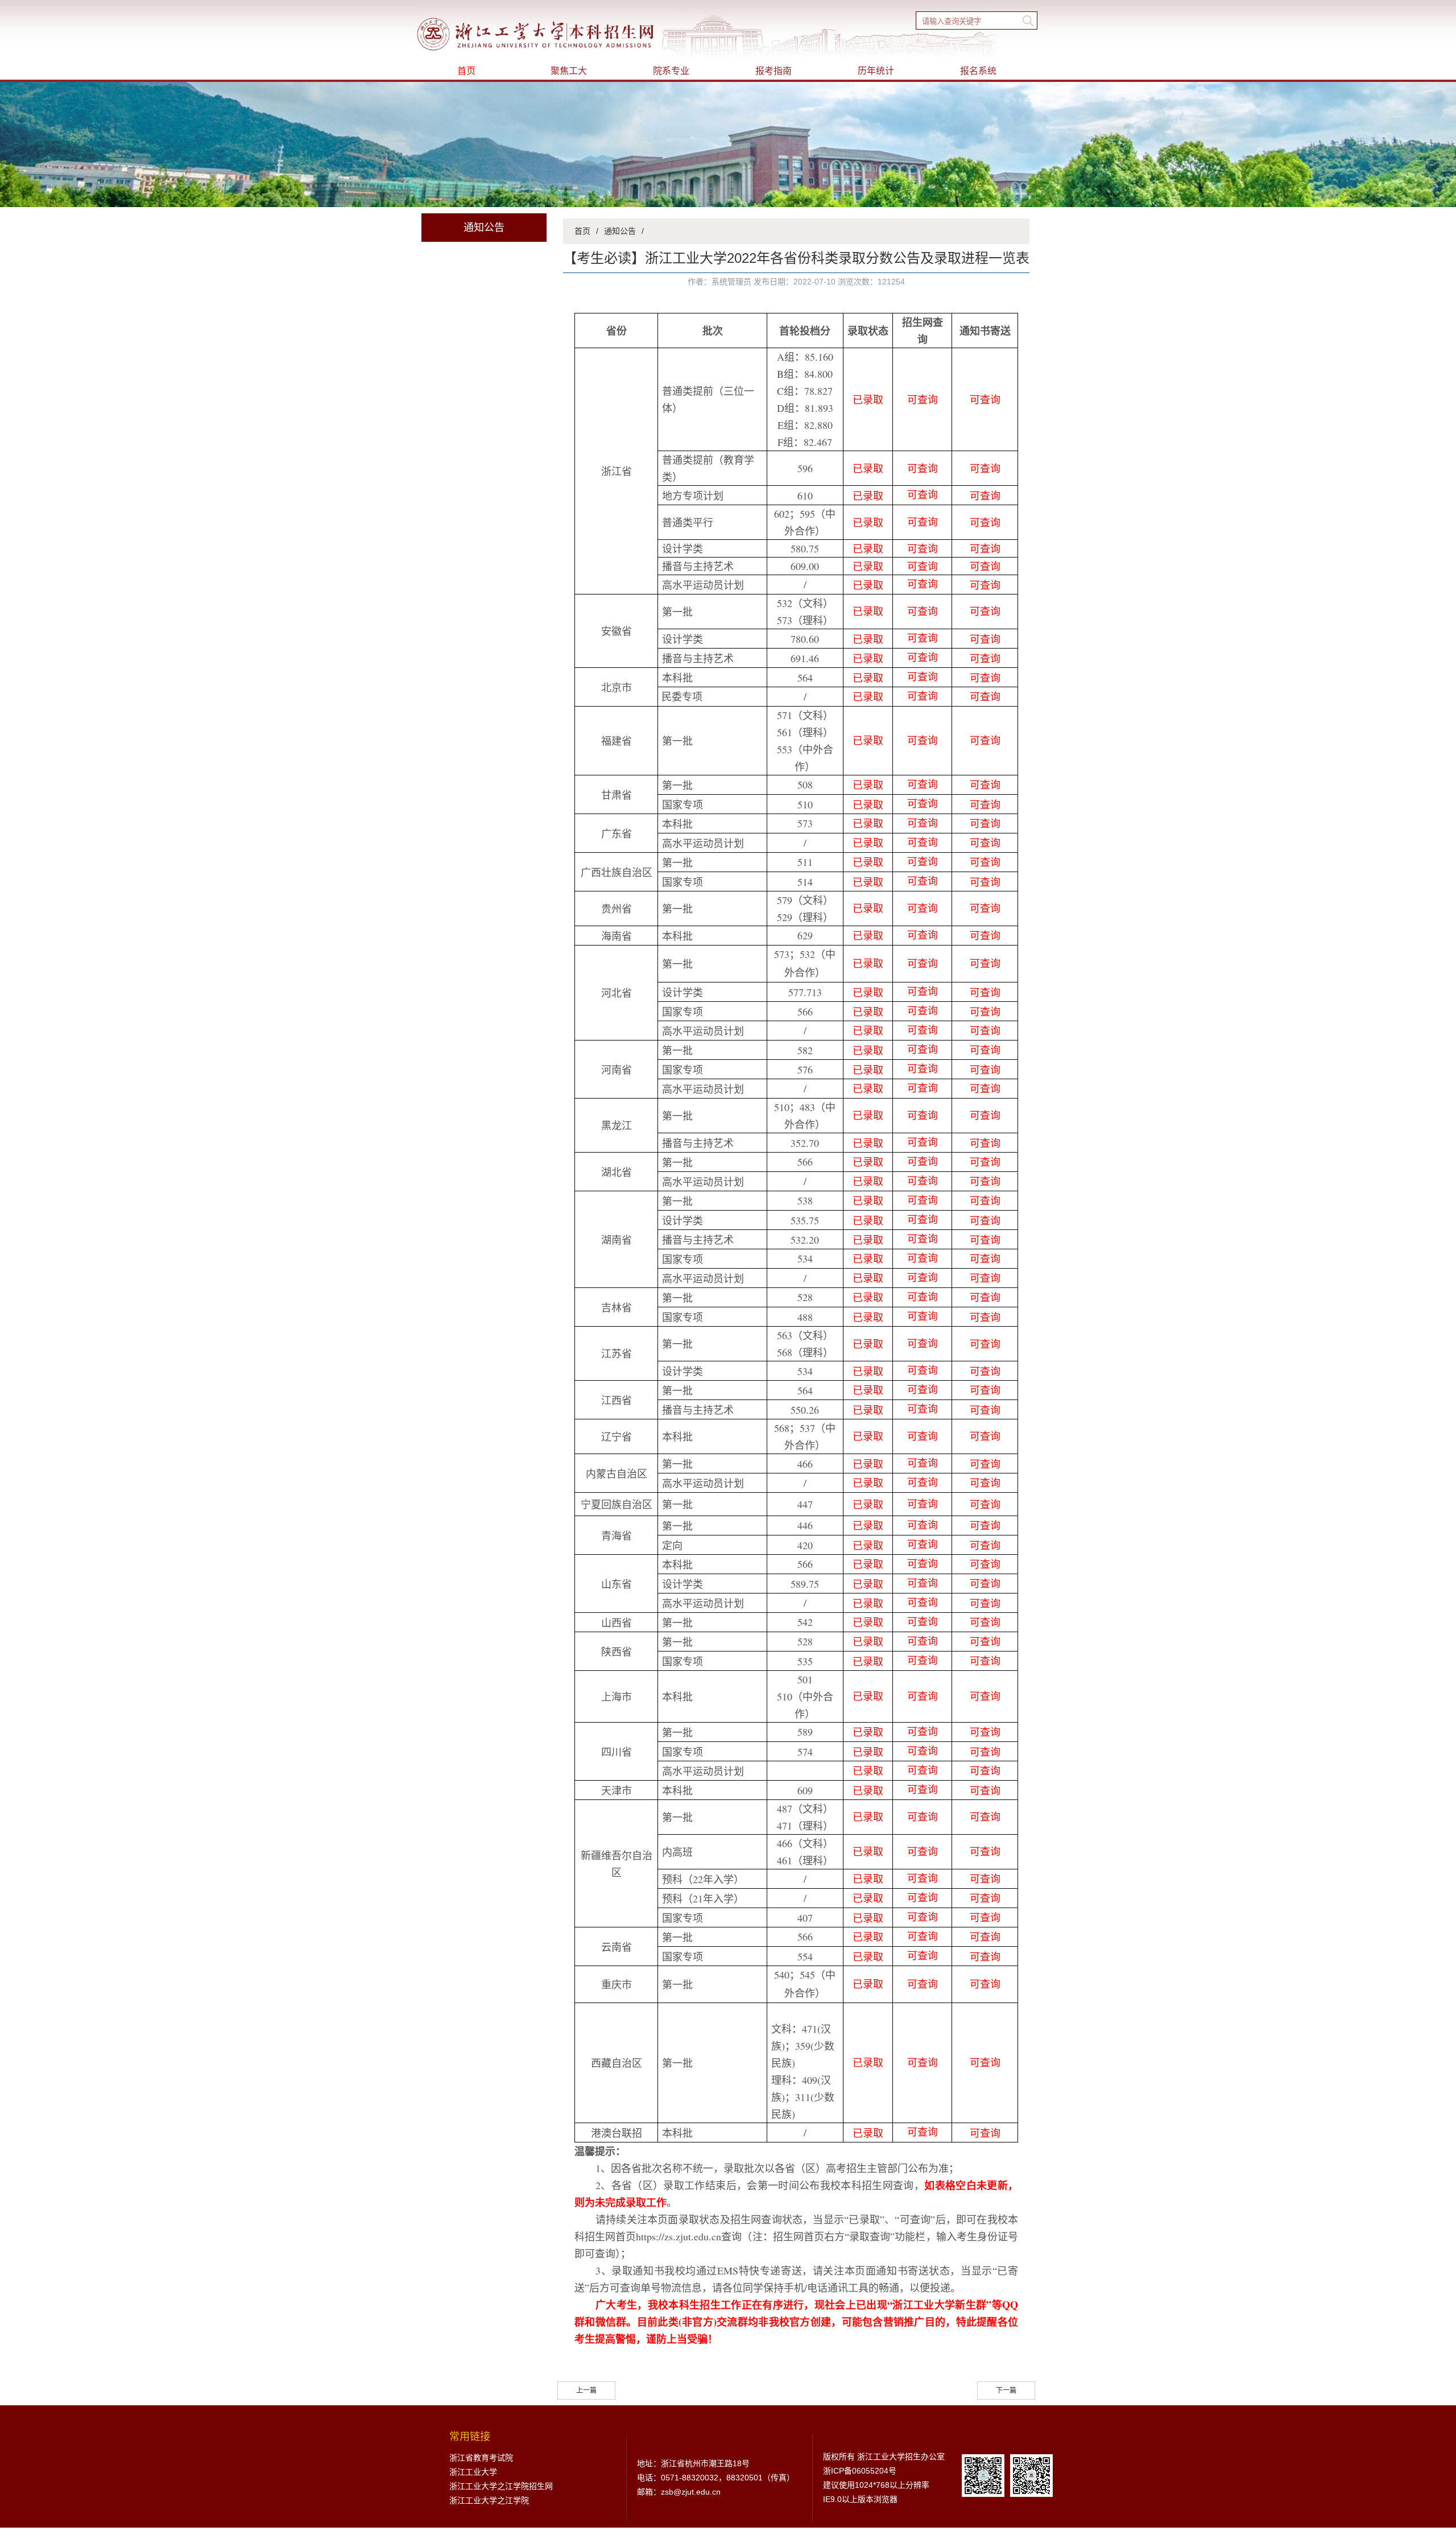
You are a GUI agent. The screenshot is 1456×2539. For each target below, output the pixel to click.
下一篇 (1006, 2391)
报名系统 (978, 71)
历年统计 (876, 71)
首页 (466, 71)
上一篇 (586, 2391)
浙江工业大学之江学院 (489, 2500)
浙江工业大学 (473, 2472)
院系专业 (671, 71)
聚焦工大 (569, 71)
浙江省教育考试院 (481, 2458)
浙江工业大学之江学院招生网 (501, 2486)
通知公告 (620, 231)
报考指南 (773, 71)
